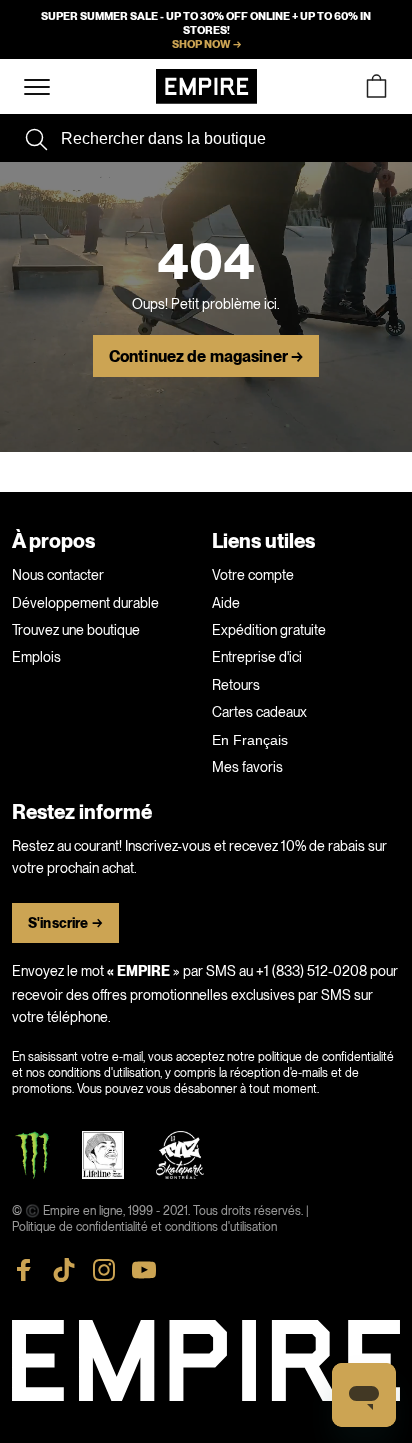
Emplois (36, 657)
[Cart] (376, 86)
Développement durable (85, 603)
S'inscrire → (65, 923)
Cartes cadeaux (259, 712)
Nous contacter (58, 575)
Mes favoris (247, 767)
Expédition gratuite (269, 630)
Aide (226, 603)
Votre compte (253, 575)
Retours (236, 685)
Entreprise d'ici (257, 657)
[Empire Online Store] (206, 86)
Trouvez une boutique (76, 630)
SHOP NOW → (206, 44)
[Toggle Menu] (37, 87)
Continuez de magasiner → (206, 357)
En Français (250, 740)
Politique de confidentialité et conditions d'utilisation (144, 1227)
